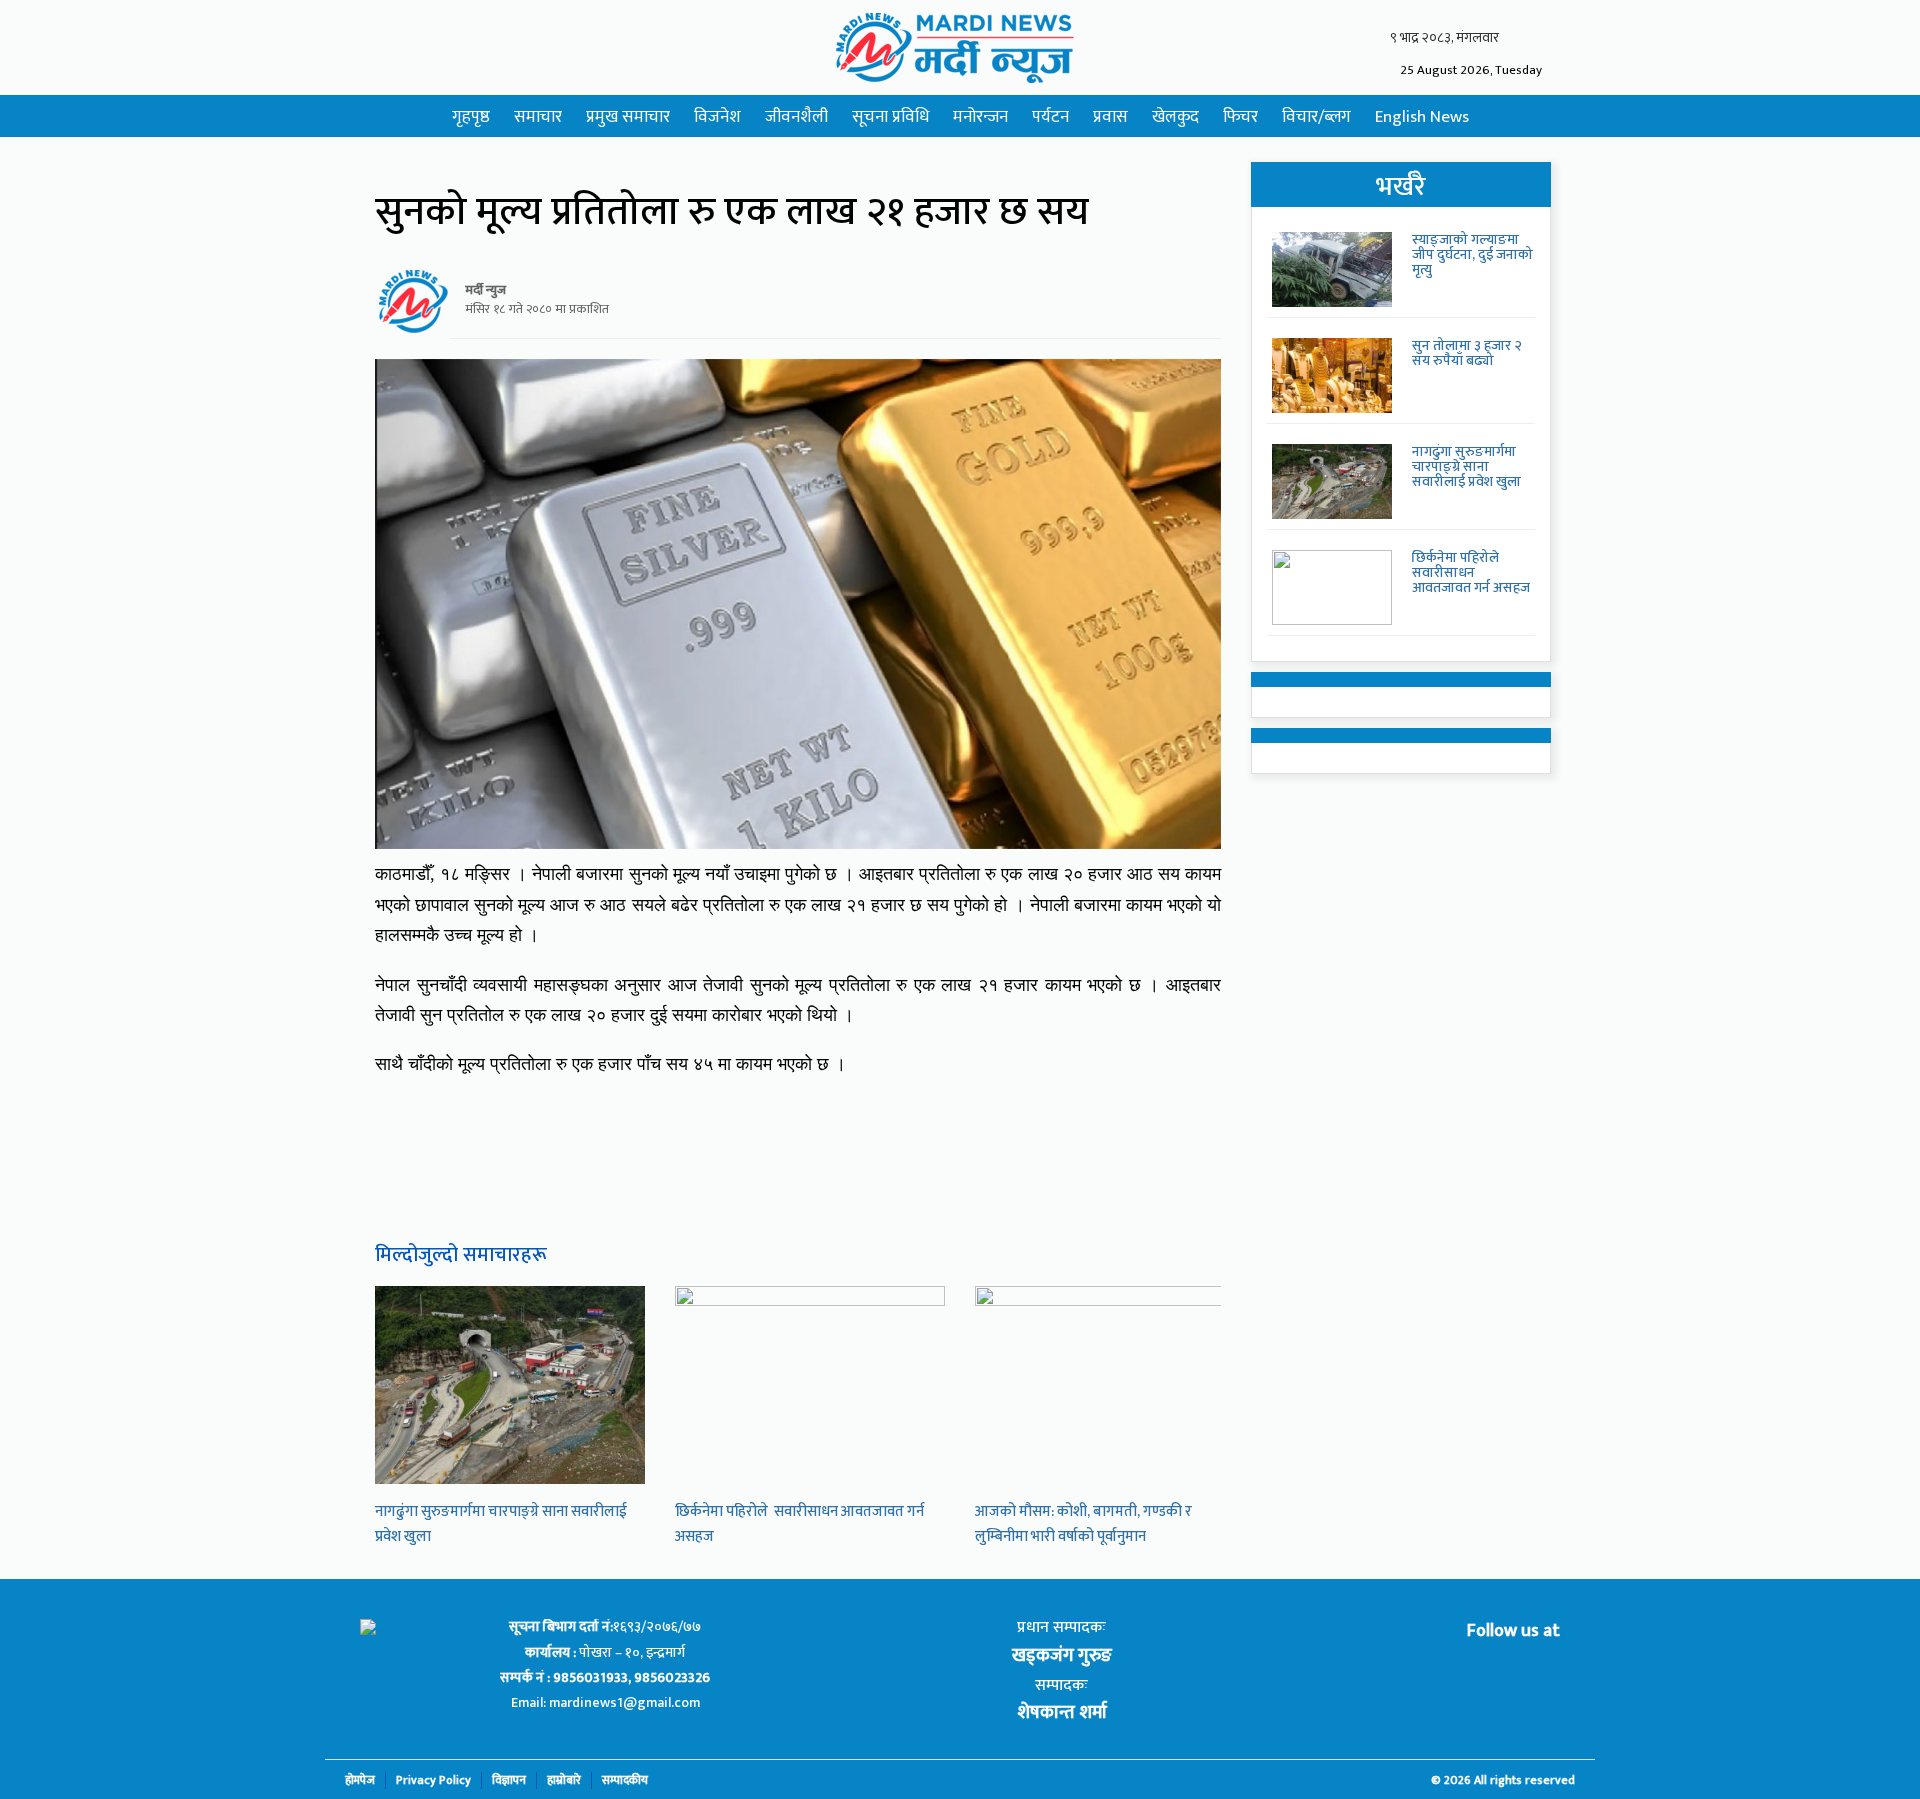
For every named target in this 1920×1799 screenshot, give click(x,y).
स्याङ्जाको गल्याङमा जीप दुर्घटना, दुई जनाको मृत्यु (1472, 255)
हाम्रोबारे (564, 1780)
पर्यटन (1050, 117)
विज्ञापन (509, 1780)
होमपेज (360, 1780)
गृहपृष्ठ (471, 117)
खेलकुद (1175, 117)
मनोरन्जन (980, 117)
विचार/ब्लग (1316, 117)
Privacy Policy (433, 1780)
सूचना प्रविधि (890, 117)
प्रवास (1110, 117)
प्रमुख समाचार (628, 117)
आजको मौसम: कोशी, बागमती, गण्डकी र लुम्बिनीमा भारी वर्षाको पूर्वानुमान (1083, 1524)
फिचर (1240, 117)
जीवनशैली (796, 117)
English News (1422, 117)
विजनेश (717, 117)
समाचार (538, 117)
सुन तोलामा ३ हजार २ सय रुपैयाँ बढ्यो (1467, 353)
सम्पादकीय (625, 1780)
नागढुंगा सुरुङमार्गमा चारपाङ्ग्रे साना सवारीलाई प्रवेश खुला (1466, 467)
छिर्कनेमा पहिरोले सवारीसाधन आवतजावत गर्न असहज (1471, 573)
